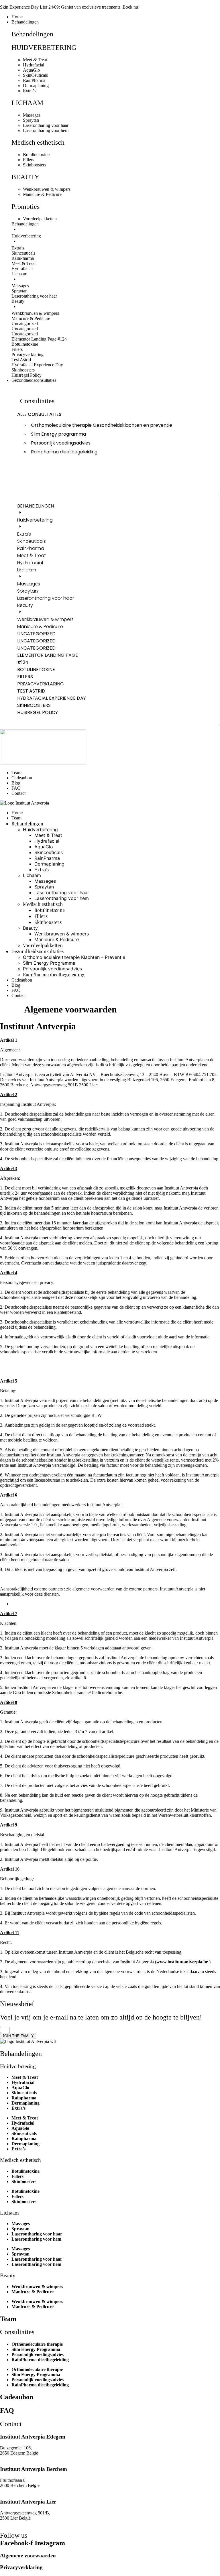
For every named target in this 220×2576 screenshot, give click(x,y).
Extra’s (18, 2108)
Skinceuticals (24, 2093)
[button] (116, 22)
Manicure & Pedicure (33, 2292)
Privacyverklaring (21, 2567)
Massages (21, 2224)
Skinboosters (24, 2181)
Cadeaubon (17, 2397)
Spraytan (20, 2229)
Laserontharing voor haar (37, 2234)
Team (8, 2319)
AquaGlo (20, 2088)
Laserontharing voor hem (36, 2239)
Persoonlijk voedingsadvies (38, 2354)
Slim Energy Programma (36, 2349)
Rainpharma (24, 2098)
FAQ (7, 2410)
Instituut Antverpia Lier (28, 2502)
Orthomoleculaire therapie (37, 2344)
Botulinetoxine (25, 2171)
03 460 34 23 (12, 2458)
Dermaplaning (25, 2103)
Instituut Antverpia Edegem (33, 2437)
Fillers (17, 2176)
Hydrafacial (23, 2082)
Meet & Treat (25, 2077)
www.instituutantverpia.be (182, 1962)
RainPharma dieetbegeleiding (40, 2360)
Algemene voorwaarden (28, 2556)
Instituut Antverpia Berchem (34, 2469)
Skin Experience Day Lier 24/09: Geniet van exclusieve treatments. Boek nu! (70, 7)
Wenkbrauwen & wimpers (37, 2287)
